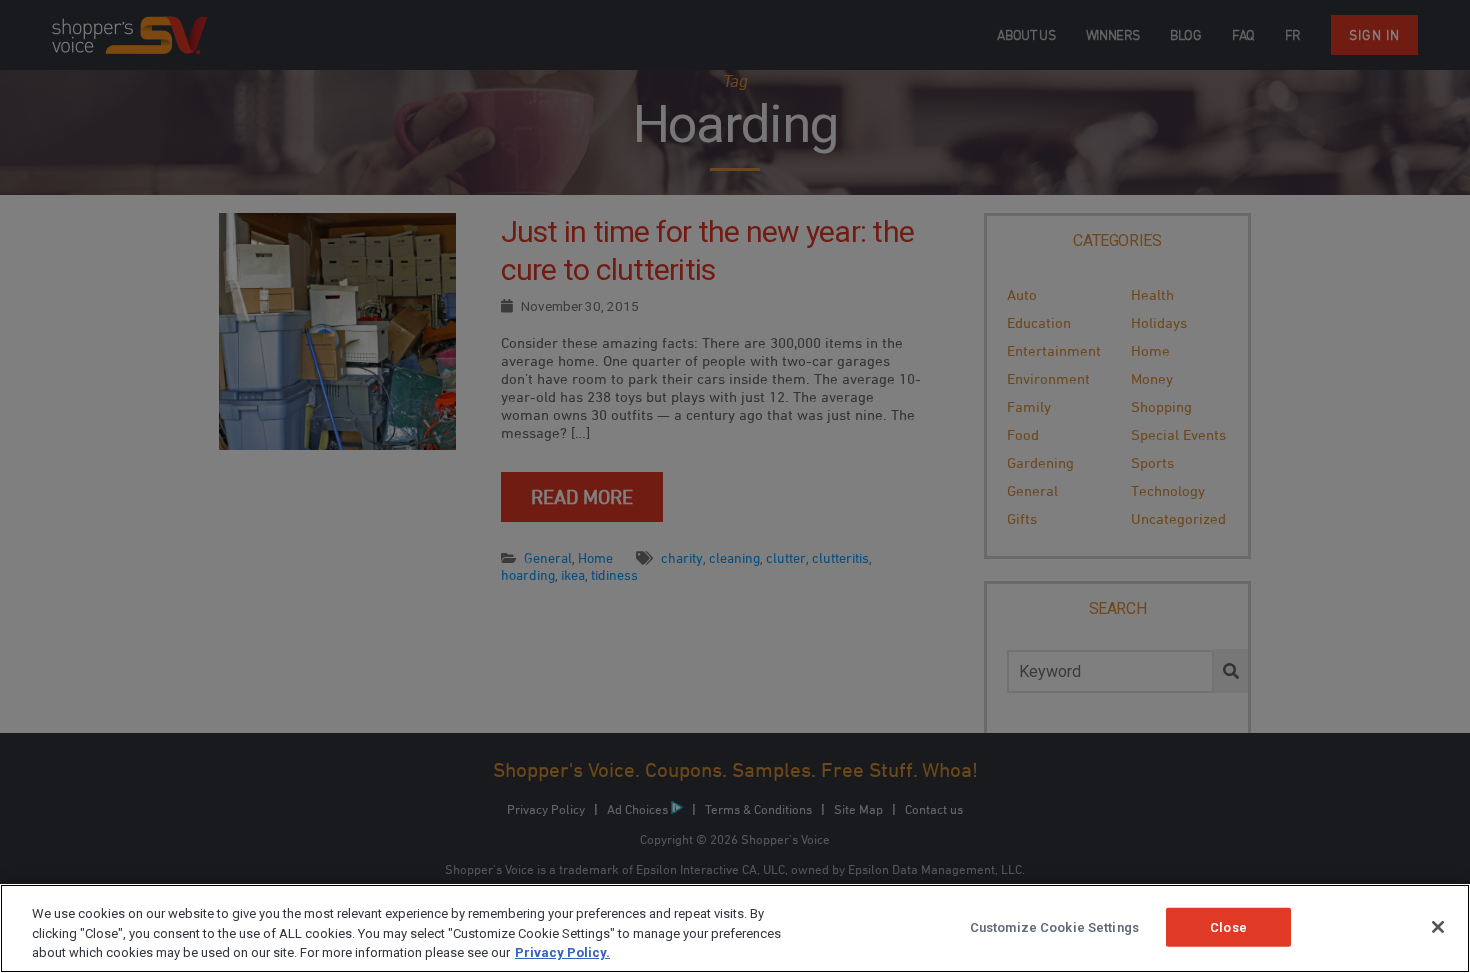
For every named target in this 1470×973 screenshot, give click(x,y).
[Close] (1438, 927)
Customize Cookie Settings (1054, 926)
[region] (735, 928)
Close (1228, 926)
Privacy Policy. (562, 952)
